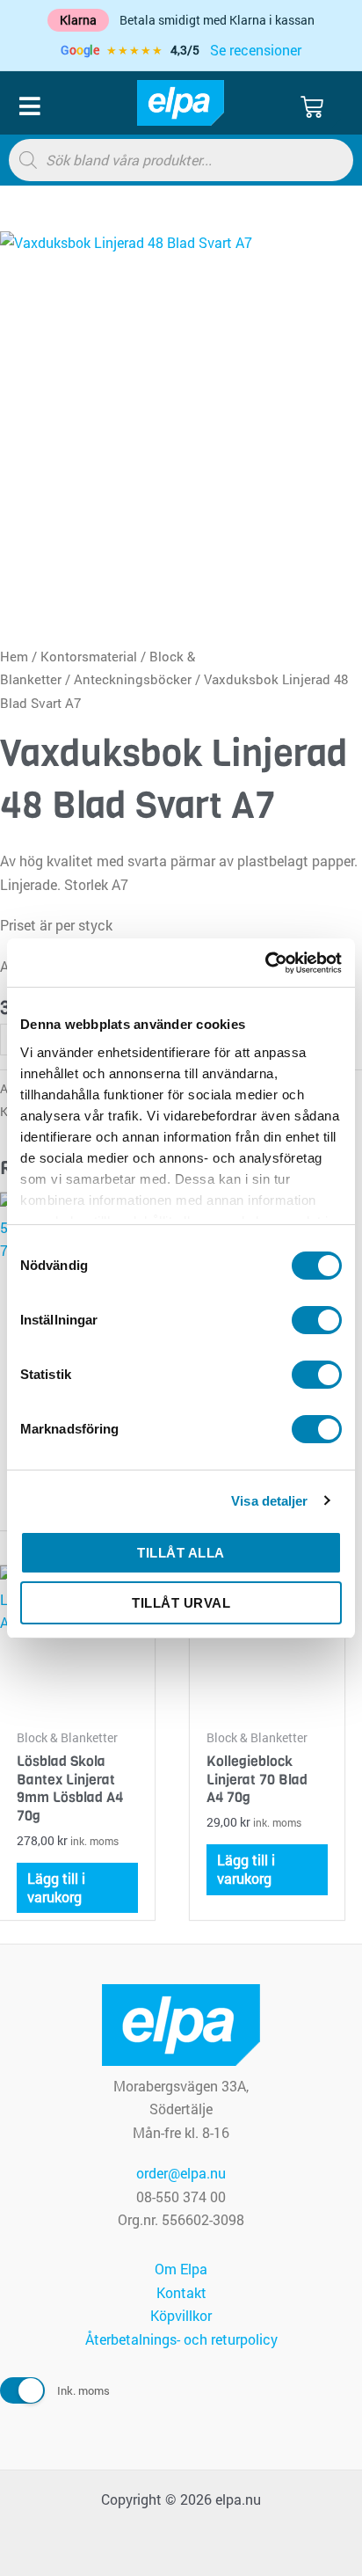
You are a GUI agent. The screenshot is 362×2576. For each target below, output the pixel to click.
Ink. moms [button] (83, 2390)
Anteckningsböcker (133, 679)
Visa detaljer (269, 1501)
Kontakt (181, 2292)
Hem (14, 657)
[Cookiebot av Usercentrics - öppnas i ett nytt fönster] (265, 963)
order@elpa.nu (181, 2173)
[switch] (317, 1320)
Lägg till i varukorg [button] (56, 1887)
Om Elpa (181, 2269)
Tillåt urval (181, 1603)
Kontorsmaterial (89, 657)
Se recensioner (256, 50)
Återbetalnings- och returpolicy (181, 2339)
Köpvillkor (181, 2315)
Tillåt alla (181, 1553)
